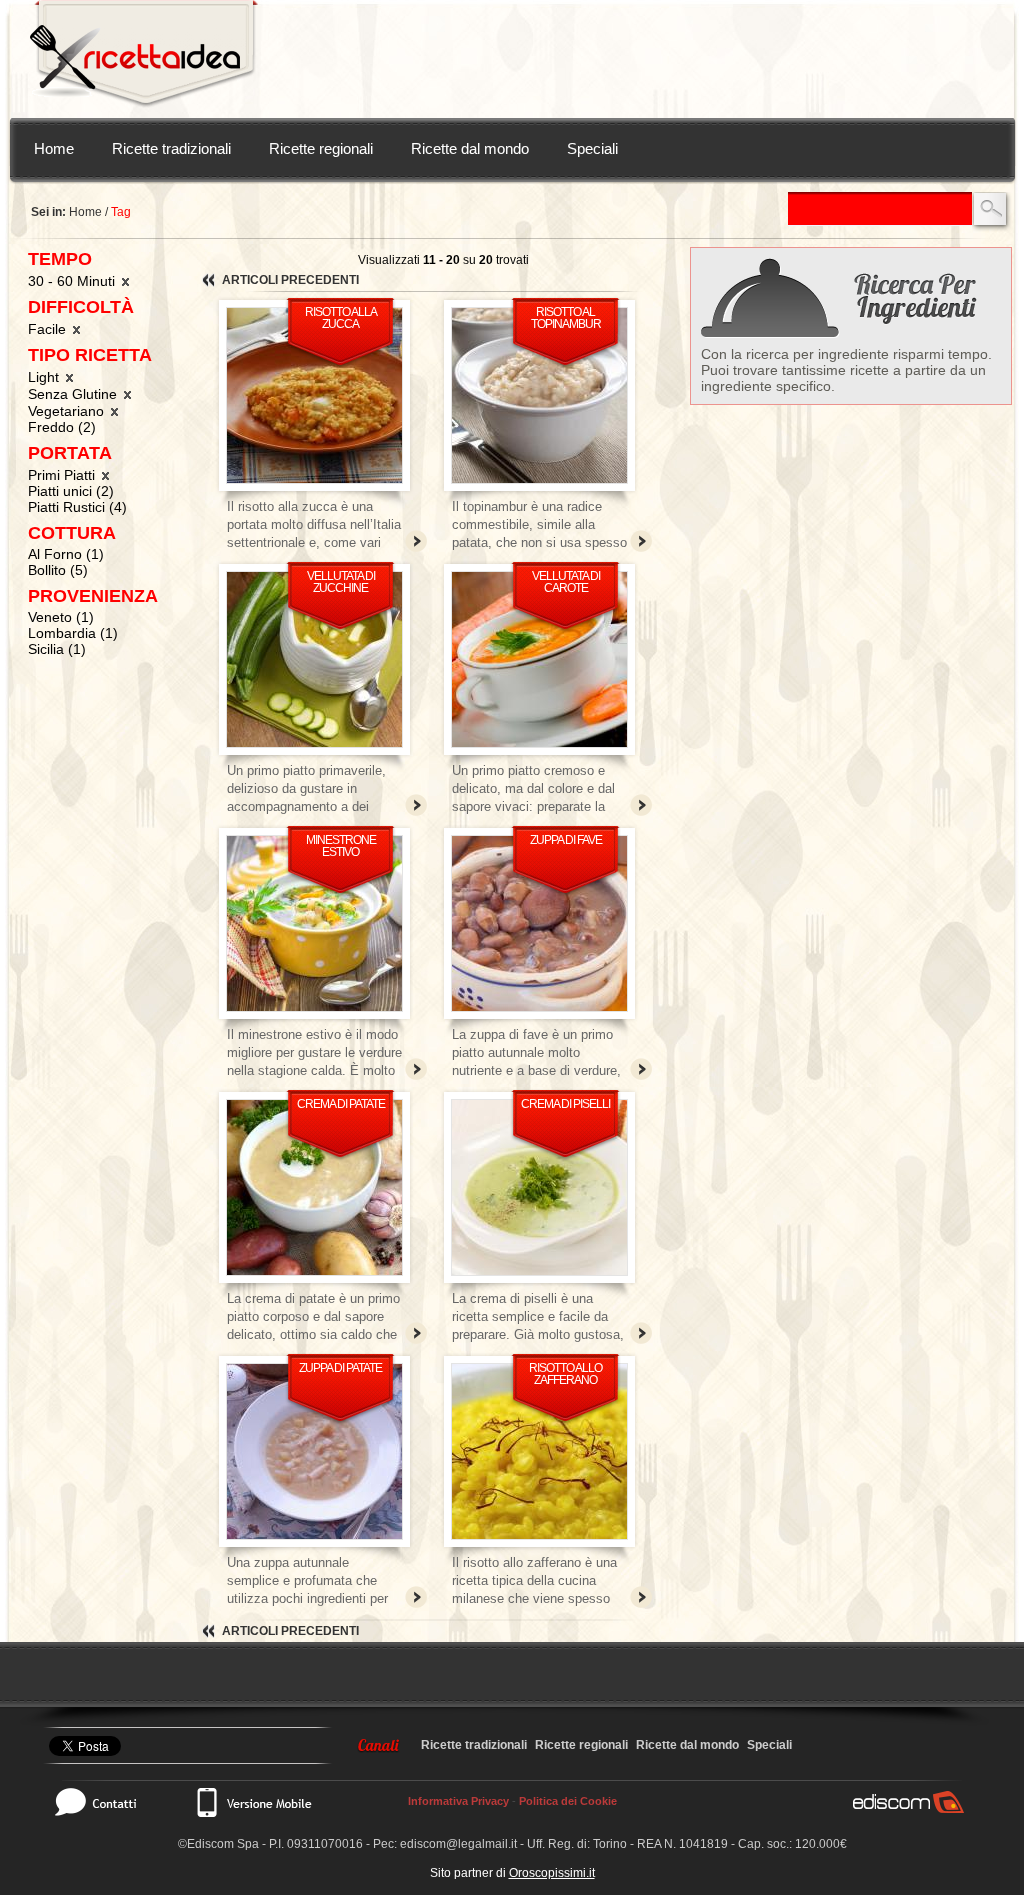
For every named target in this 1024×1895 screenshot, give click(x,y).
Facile (49, 329)
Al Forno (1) (66, 554)
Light (45, 377)
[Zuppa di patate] (314, 1451)
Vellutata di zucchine (341, 582)
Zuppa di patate (340, 1368)
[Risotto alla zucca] (314, 395)
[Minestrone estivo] (314, 923)
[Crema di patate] (314, 1187)
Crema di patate (341, 1104)
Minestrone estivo (341, 846)
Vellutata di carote (566, 582)
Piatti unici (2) (71, 491)
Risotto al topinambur (566, 318)
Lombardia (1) (73, 633)
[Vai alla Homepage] (144, 59)
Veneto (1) (61, 617)
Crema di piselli (565, 1104)
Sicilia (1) (57, 649)
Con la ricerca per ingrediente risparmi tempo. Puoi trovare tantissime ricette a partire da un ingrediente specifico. (846, 370)
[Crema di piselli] (539, 1187)
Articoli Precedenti (290, 280)
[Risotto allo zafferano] (539, 1451)
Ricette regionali (321, 148)
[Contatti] (106, 1802)
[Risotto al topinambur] (539, 395)
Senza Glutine (74, 394)
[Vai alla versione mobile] (253, 1802)
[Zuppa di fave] (539, 923)
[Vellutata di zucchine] (314, 659)
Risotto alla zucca (341, 318)
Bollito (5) (58, 570)
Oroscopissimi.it (552, 1873)
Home (54, 148)
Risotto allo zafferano (565, 1374)
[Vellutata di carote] (539, 659)
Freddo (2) (62, 427)
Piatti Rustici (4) (77, 507)
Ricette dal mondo (470, 148)
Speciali (592, 148)
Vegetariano (68, 411)
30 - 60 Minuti (73, 281)
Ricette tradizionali (171, 148)
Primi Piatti (63, 475)
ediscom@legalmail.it (458, 1844)
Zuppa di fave (566, 840)
